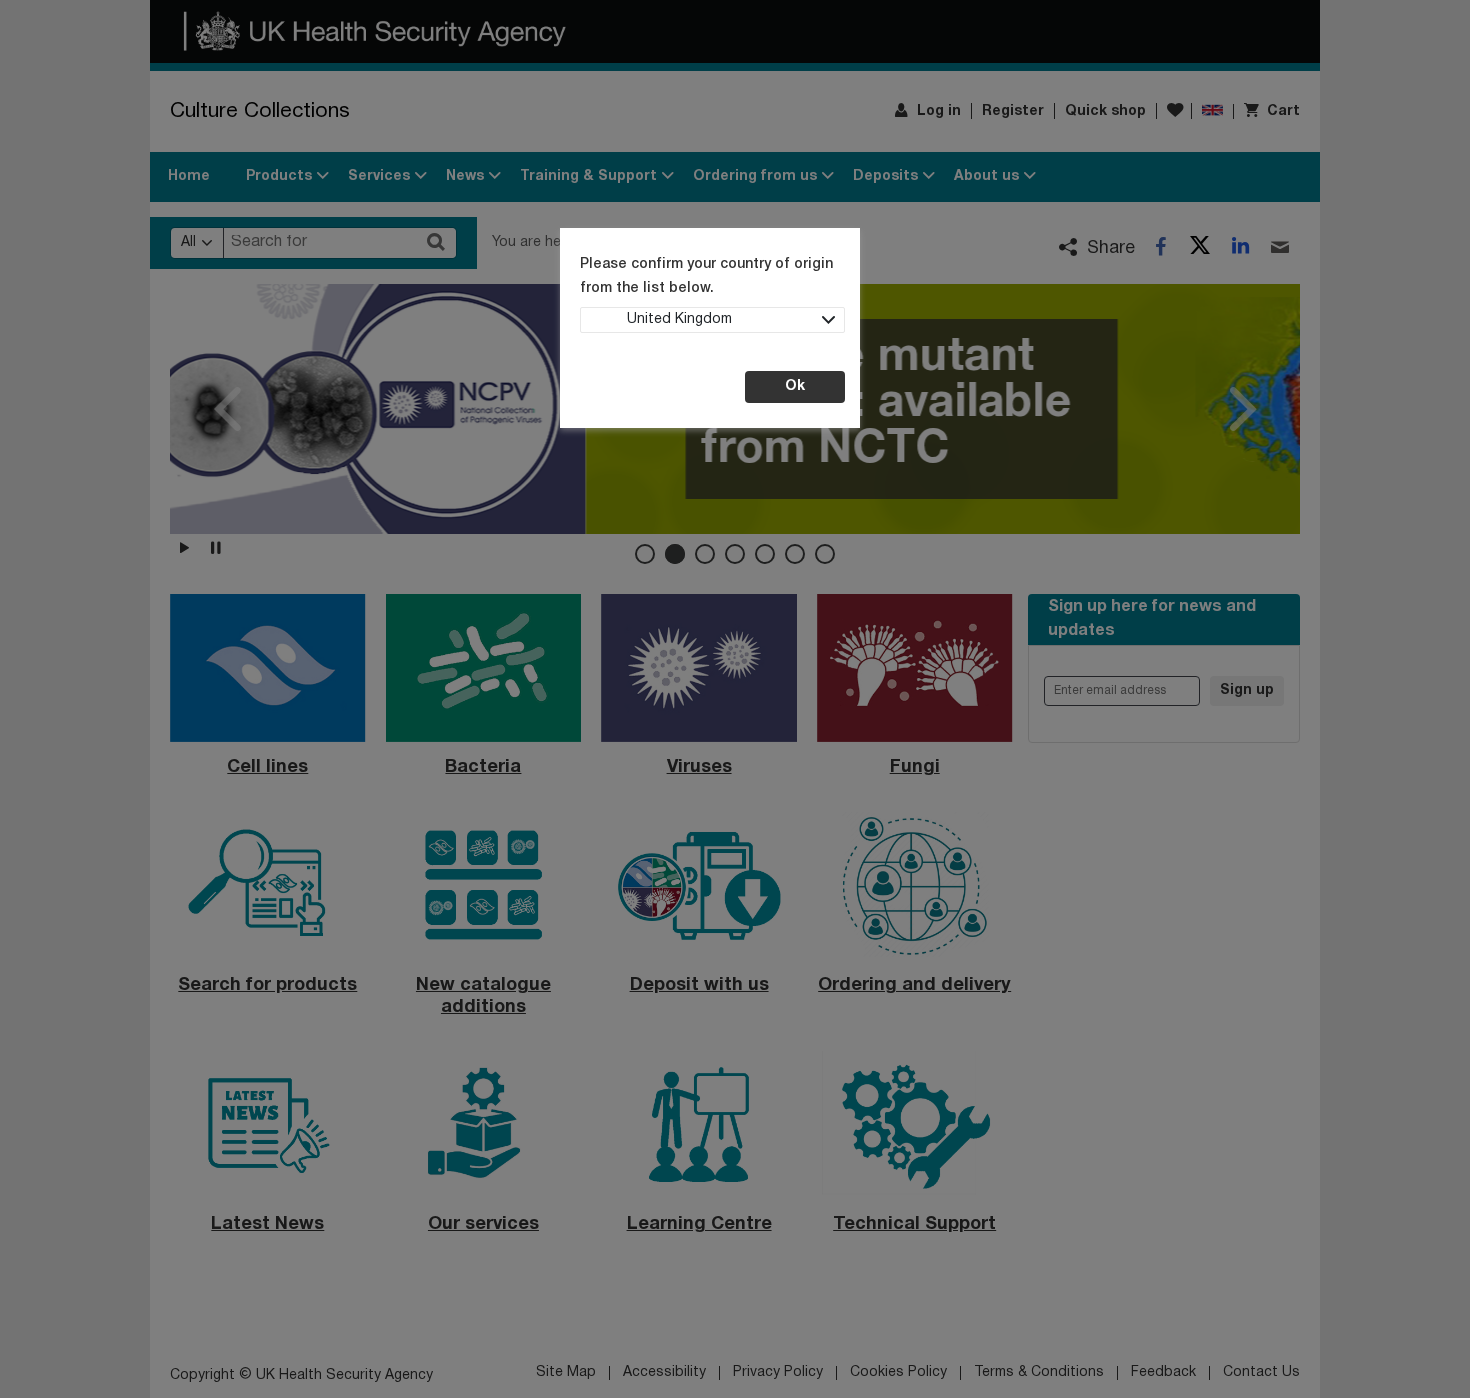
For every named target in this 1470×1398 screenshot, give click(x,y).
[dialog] (735, 699)
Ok (795, 386)
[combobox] (712, 320)
